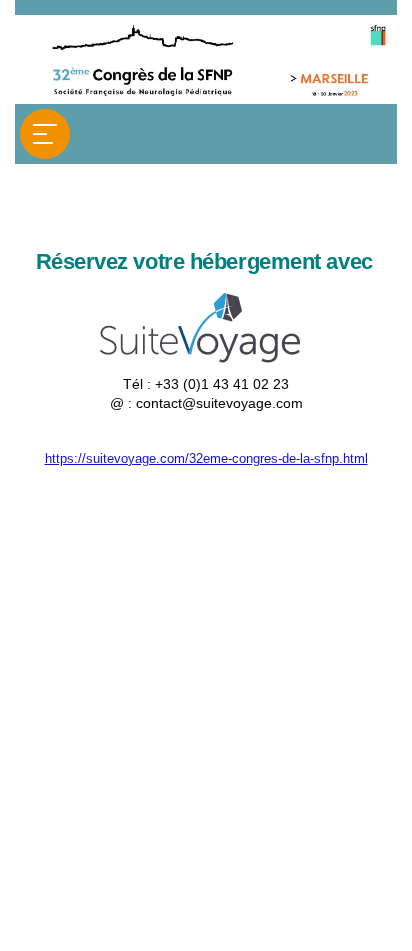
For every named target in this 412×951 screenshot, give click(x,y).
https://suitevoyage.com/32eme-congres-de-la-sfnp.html (206, 458)
